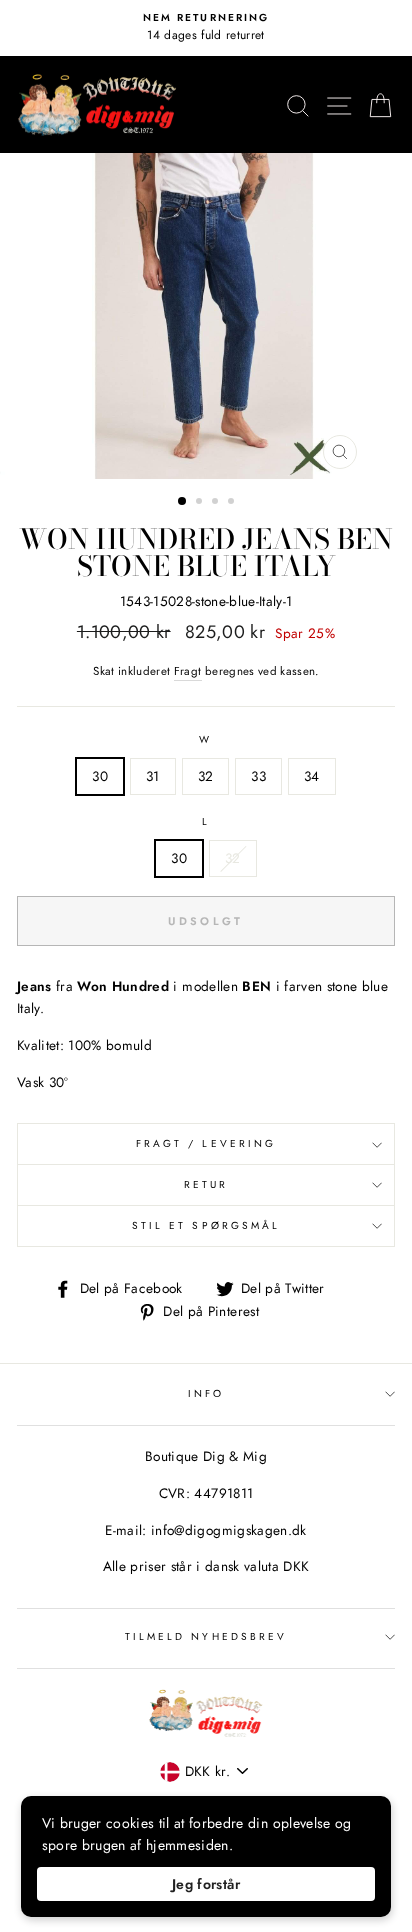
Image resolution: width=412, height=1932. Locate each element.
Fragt (188, 671)
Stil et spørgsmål (206, 1225)
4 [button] (233, 503)
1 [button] (183, 502)
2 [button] (201, 503)
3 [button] (217, 503)
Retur (206, 1184)
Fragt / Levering (206, 1143)
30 (100, 776)
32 (206, 776)
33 (258, 776)
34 (312, 776)
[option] (206, 28)
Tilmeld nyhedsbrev (206, 1636)
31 (153, 776)
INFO (206, 1393)
